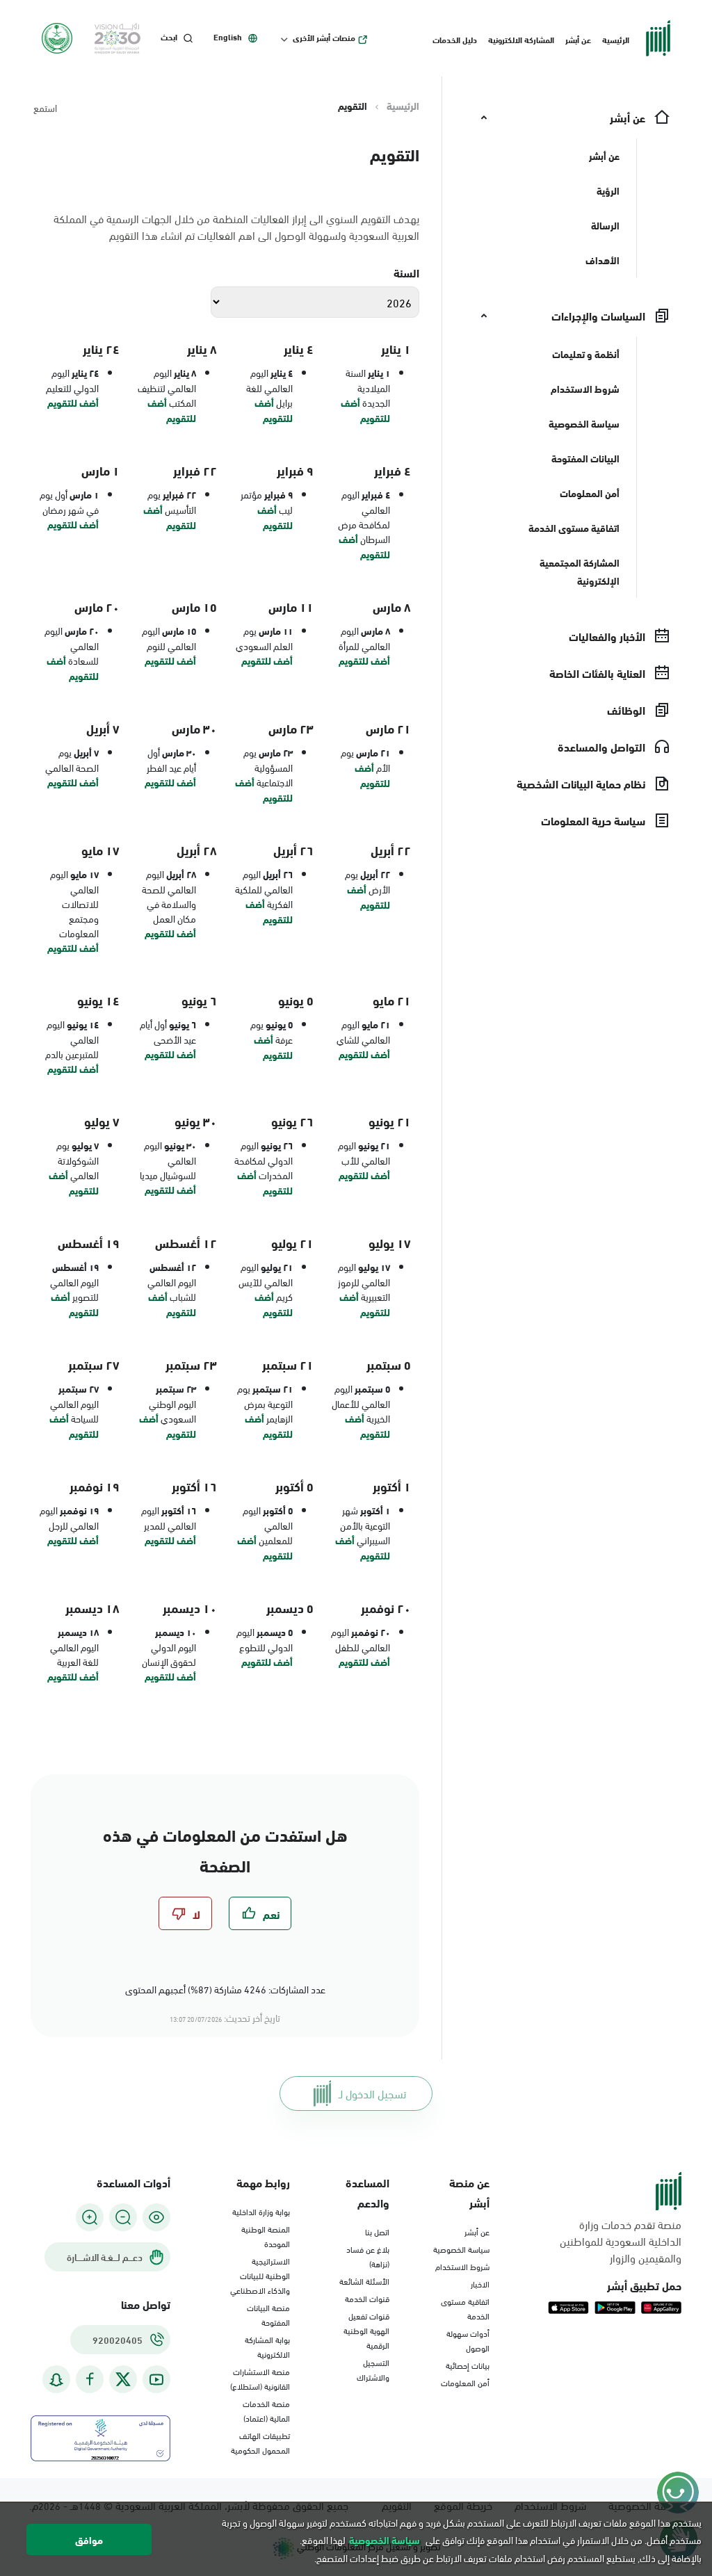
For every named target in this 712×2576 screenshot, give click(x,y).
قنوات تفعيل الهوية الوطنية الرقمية (366, 2330)
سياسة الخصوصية (461, 2249)
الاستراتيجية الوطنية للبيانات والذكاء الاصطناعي (260, 2275)
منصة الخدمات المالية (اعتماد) (266, 2410)
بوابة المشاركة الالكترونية (267, 2346)
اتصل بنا (377, 2231)
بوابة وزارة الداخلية (261, 2211)
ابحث (169, 37)
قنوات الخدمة (367, 2298)
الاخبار (480, 2283)
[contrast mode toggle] (156, 2217)
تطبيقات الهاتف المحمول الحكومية (260, 2442)
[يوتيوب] (156, 2380)
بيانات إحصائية (468, 2365)
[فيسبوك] (90, 2380)
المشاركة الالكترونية (521, 39)
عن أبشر (578, 39)
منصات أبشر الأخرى (324, 38)
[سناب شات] (56, 2380)
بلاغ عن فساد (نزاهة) (368, 2256)
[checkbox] (260, 1913)
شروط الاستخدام (462, 2266)
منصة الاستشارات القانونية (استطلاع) (260, 2378)
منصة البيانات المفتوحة (268, 2314)
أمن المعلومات (465, 2382)
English (228, 37)
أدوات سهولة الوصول (468, 2340)
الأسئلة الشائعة (364, 2281)
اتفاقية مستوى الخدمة (465, 2308)
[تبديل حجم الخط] (123, 2217)
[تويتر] (123, 2379)
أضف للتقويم (365, 410)
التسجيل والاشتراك (373, 2369)
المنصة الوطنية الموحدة (266, 2236)
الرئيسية (616, 39)
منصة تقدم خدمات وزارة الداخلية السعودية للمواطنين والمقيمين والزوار (621, 2241)
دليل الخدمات (455, 39)
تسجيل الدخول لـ (372, 2093)
